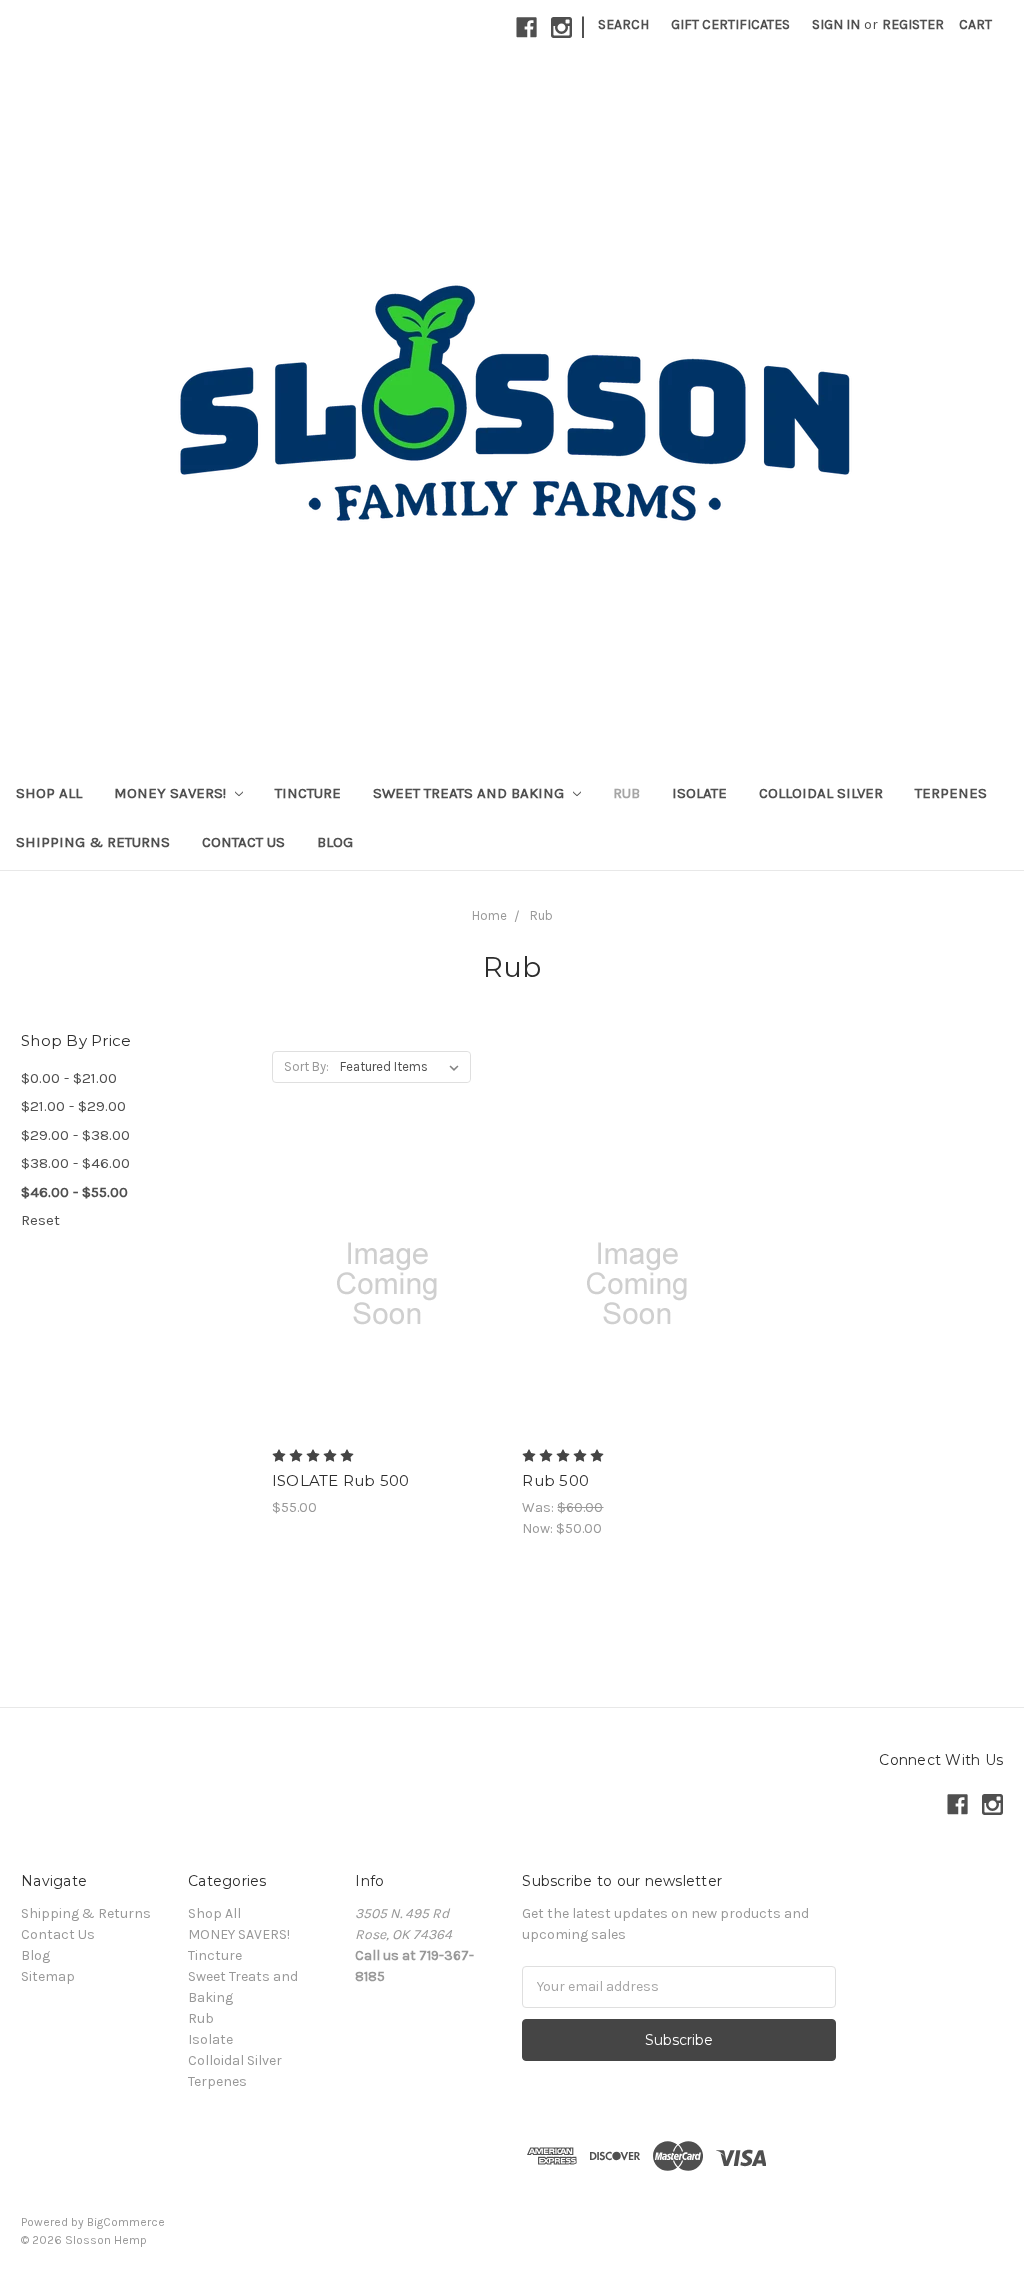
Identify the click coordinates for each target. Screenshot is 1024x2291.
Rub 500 (555, 1480)
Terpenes (951, 793)
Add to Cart (386, 1319)
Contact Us (243, 842)
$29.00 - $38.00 (75, 1135)
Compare (380, 1284)
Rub (626, 793)
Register (913, 24)
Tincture (308, 793)
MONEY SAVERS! (172, 793)
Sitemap (48, 1976)
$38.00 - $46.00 (75, 1163)
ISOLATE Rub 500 (341, 1480)
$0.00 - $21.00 (69, 1078)
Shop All (49, 793)
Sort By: (306, 1066)
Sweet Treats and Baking (470, 793)
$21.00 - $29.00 (73, 1106)
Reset (40, 1220)
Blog (335, 842)
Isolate (699, 793)
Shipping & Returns (93, 842)
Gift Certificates (730, 24)
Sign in (836, 24)
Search (623, 24)
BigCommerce (126, 2222)
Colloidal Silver (821, 793)
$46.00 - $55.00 (74, 1192)
